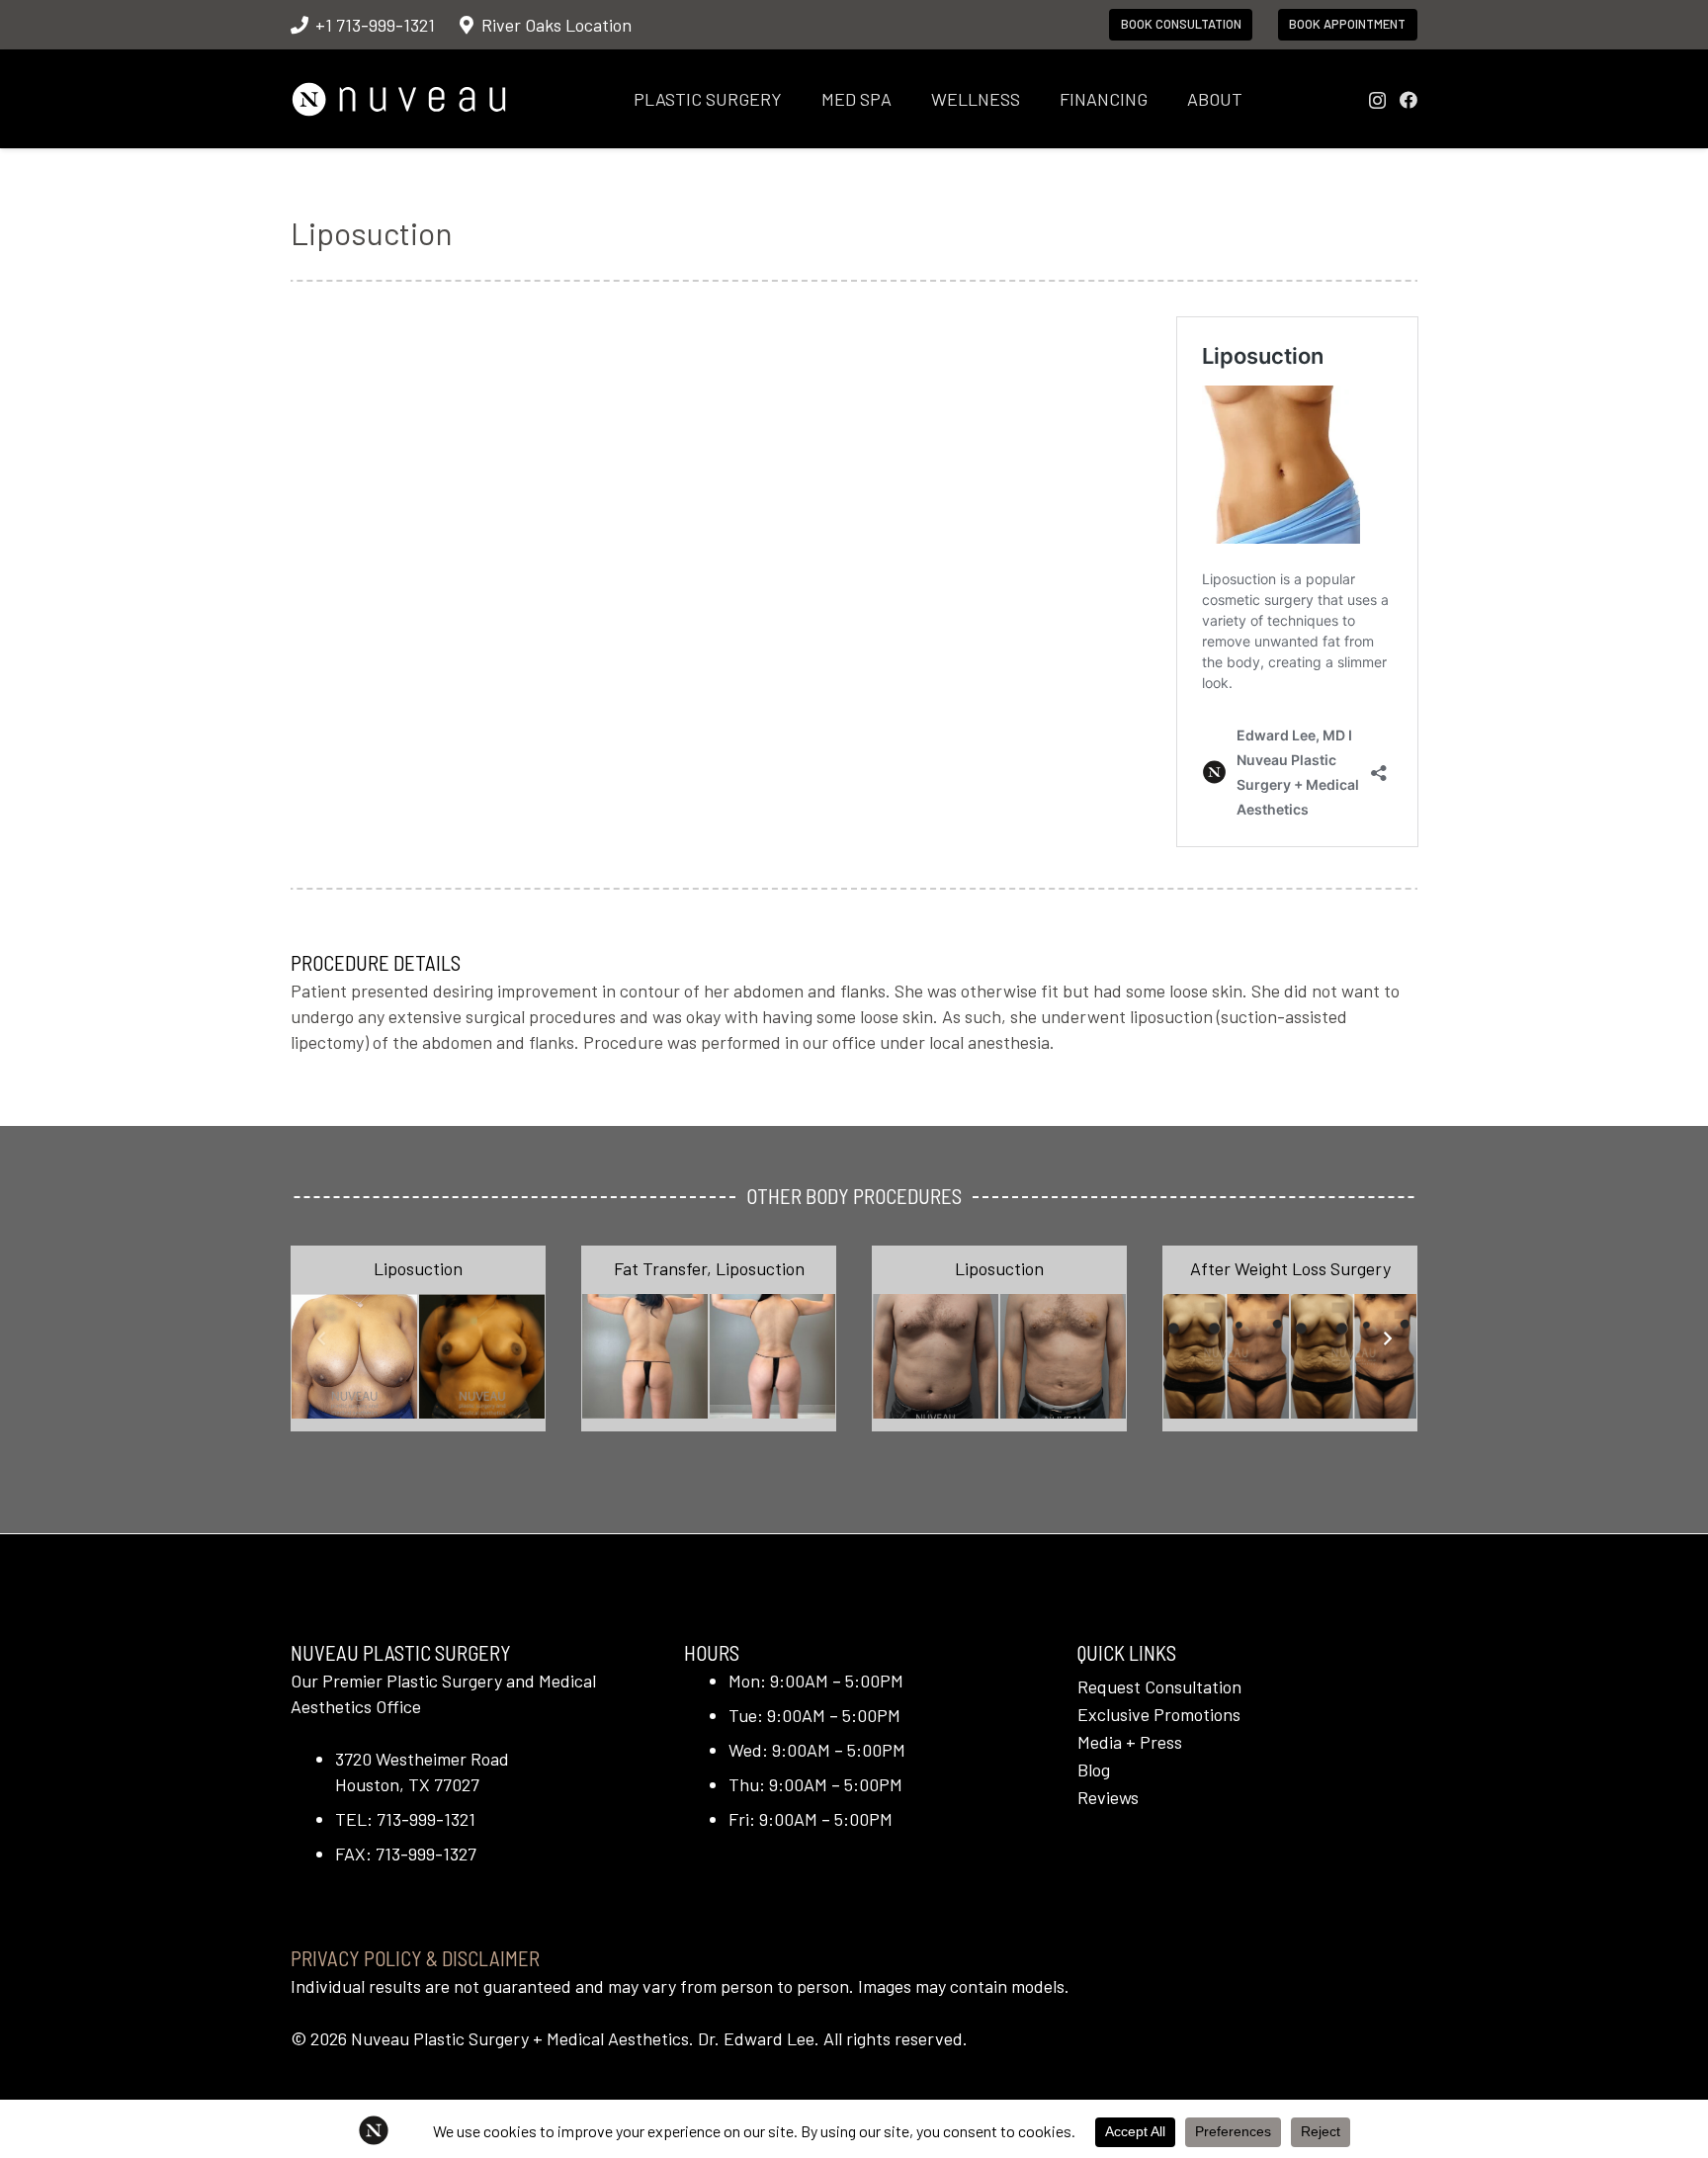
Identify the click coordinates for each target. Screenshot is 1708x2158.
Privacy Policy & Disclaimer (415, 1958)
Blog (1094, 1770)
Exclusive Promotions (1159, 1714)
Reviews (1108, 1797)
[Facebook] (1409, 100)
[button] (798, 99)
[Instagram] (1377, 101)
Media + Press (1130, 1742)
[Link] (418, 1338)
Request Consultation (1159, 1686)
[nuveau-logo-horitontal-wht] (399, 99)
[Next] (1386, 1338)
